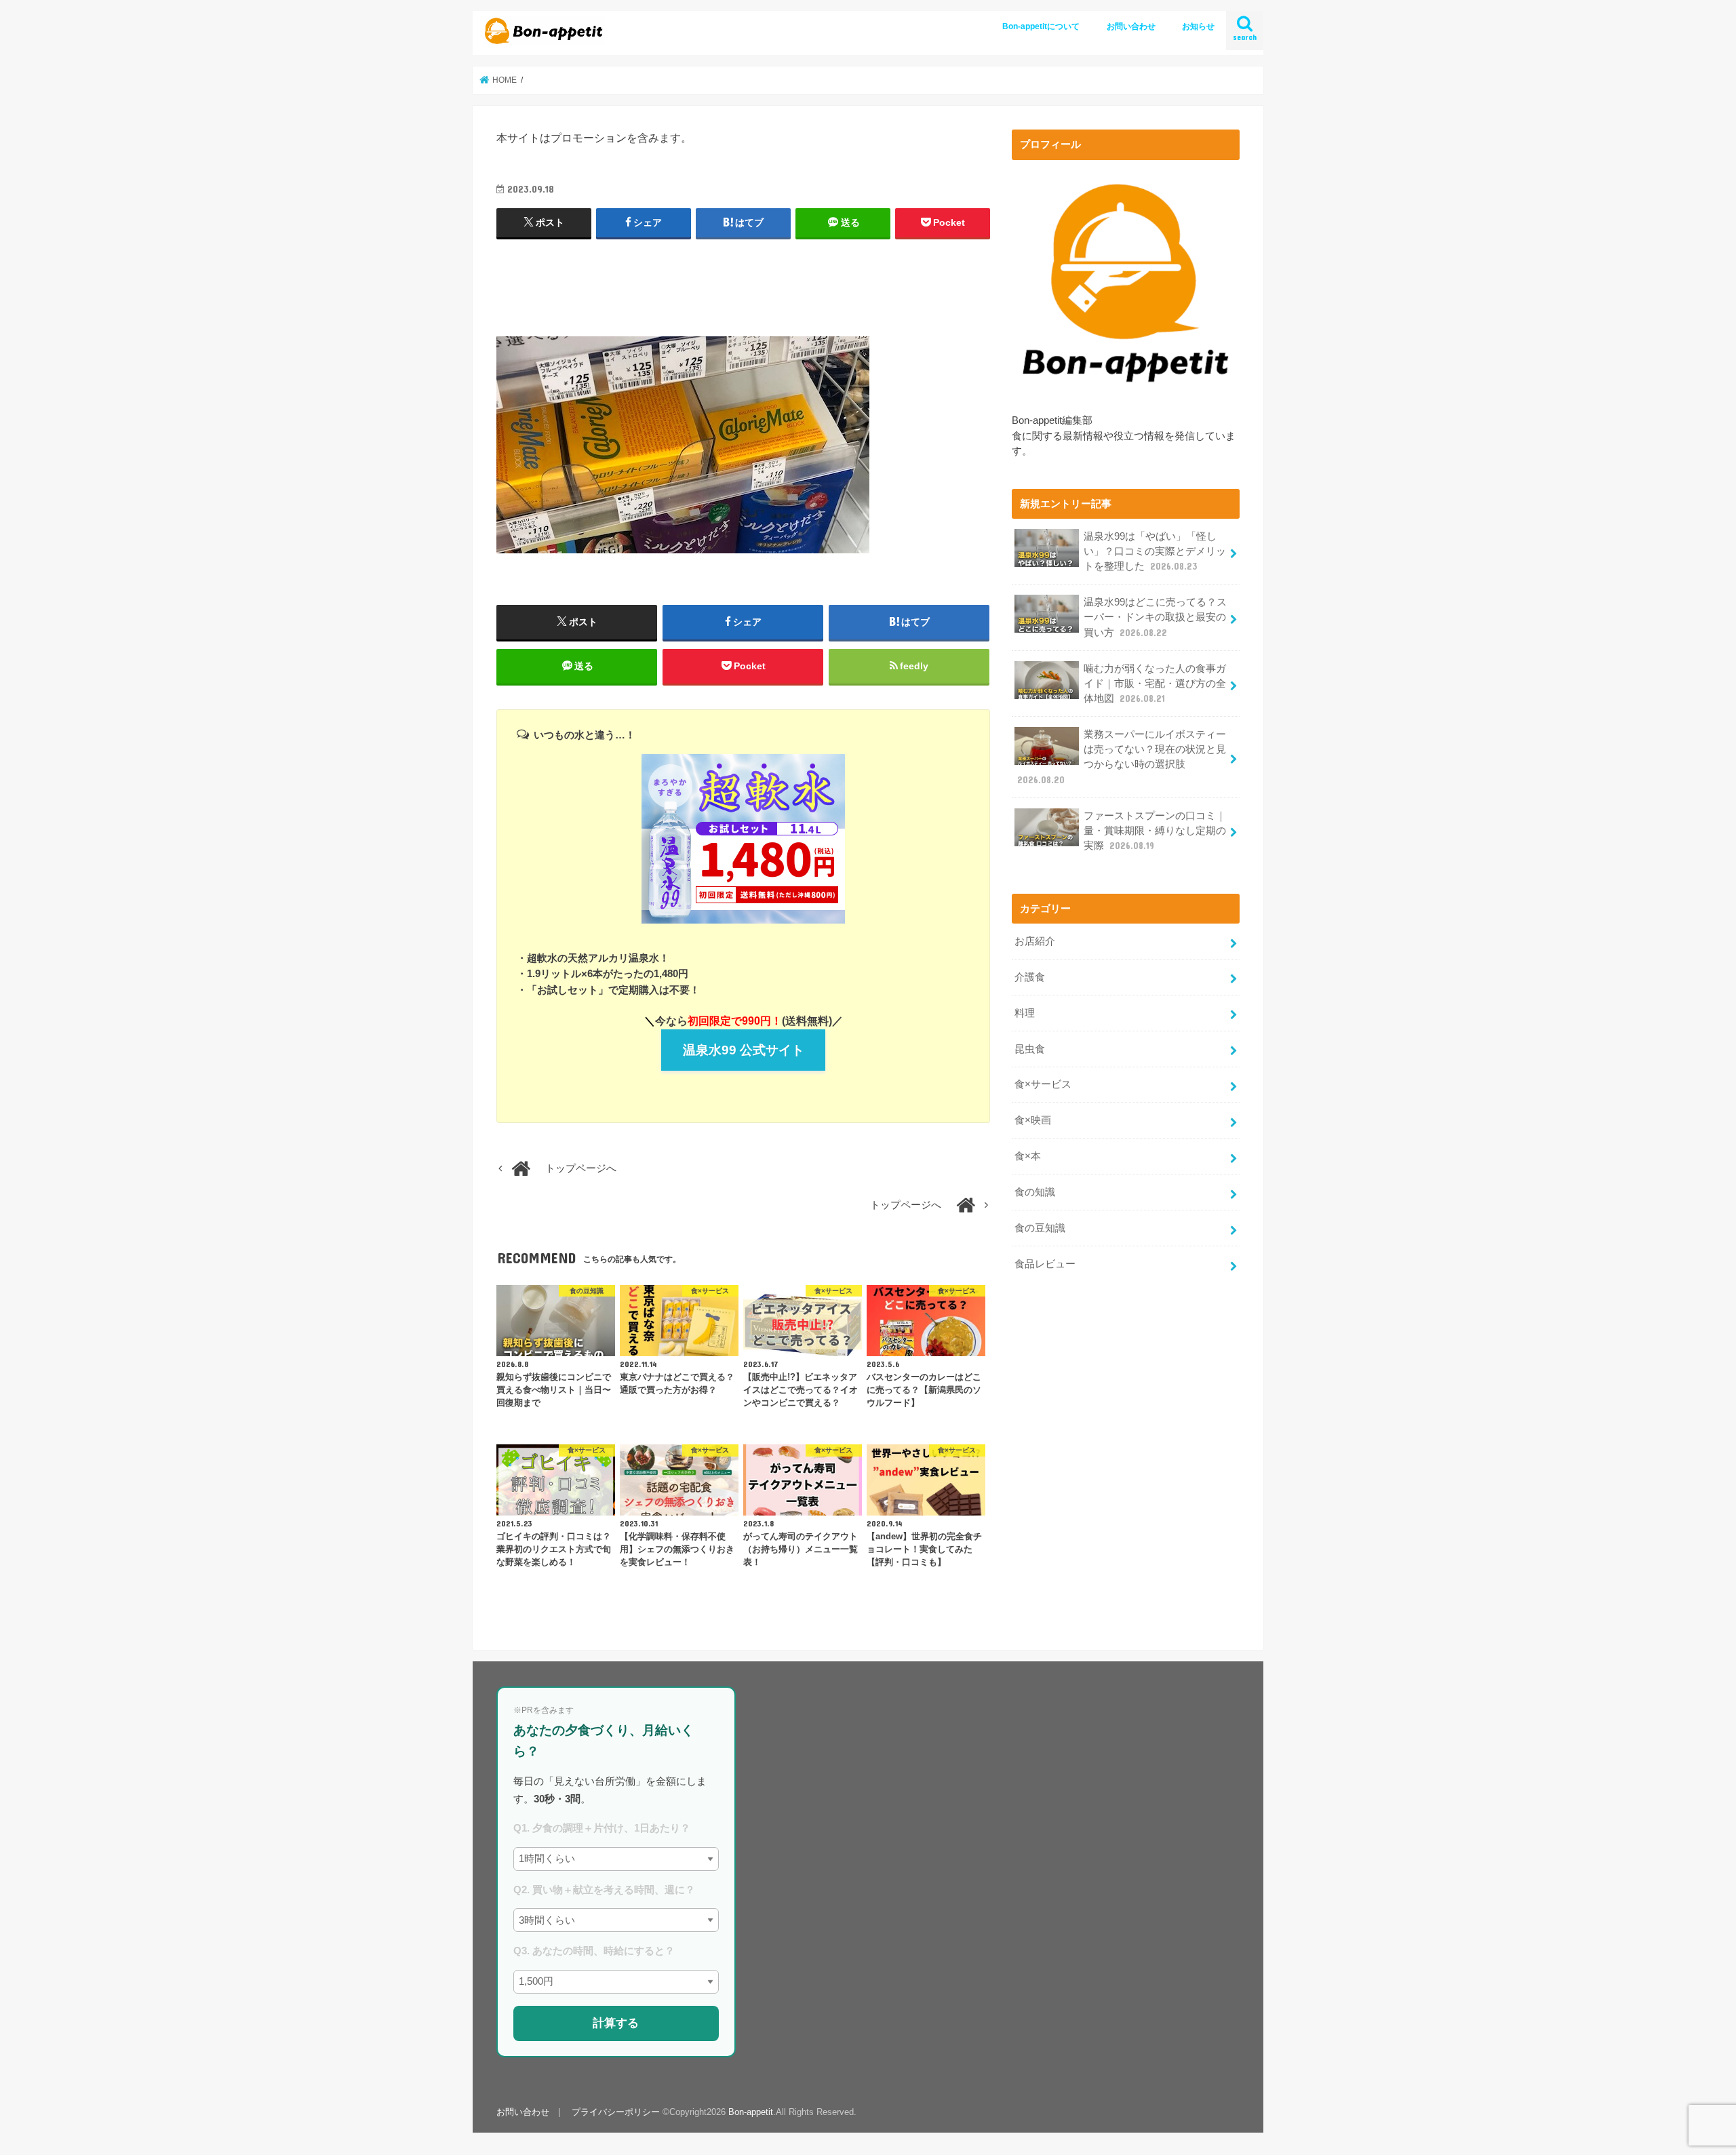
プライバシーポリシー (616, 2112)
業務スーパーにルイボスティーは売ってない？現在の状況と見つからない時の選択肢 (1122, 757)
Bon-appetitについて (1041, 26)
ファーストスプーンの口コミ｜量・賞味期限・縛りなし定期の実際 (1155, 831)
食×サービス (1043, 1084)
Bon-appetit (751, 2112)
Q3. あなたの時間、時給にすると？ (594, 1951)
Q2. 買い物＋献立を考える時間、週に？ (604, 1890)
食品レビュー (1045, 1264)
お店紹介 (1035, 941)
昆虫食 (1030, 1049)
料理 (1025, 1013)
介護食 (1030, 977)
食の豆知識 (1040, 1228)
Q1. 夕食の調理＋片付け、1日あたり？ (602, 1828)
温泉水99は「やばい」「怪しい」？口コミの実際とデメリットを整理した (1155, 551)
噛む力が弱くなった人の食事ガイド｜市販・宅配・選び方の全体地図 (1155, 684)
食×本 (1028, 1156)
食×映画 (1033, 1120)
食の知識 (1035, 1192)
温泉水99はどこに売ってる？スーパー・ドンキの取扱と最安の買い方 (1155, 617)
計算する (616, 2023)
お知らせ (1198, 26)
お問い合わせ (1131, 26)
